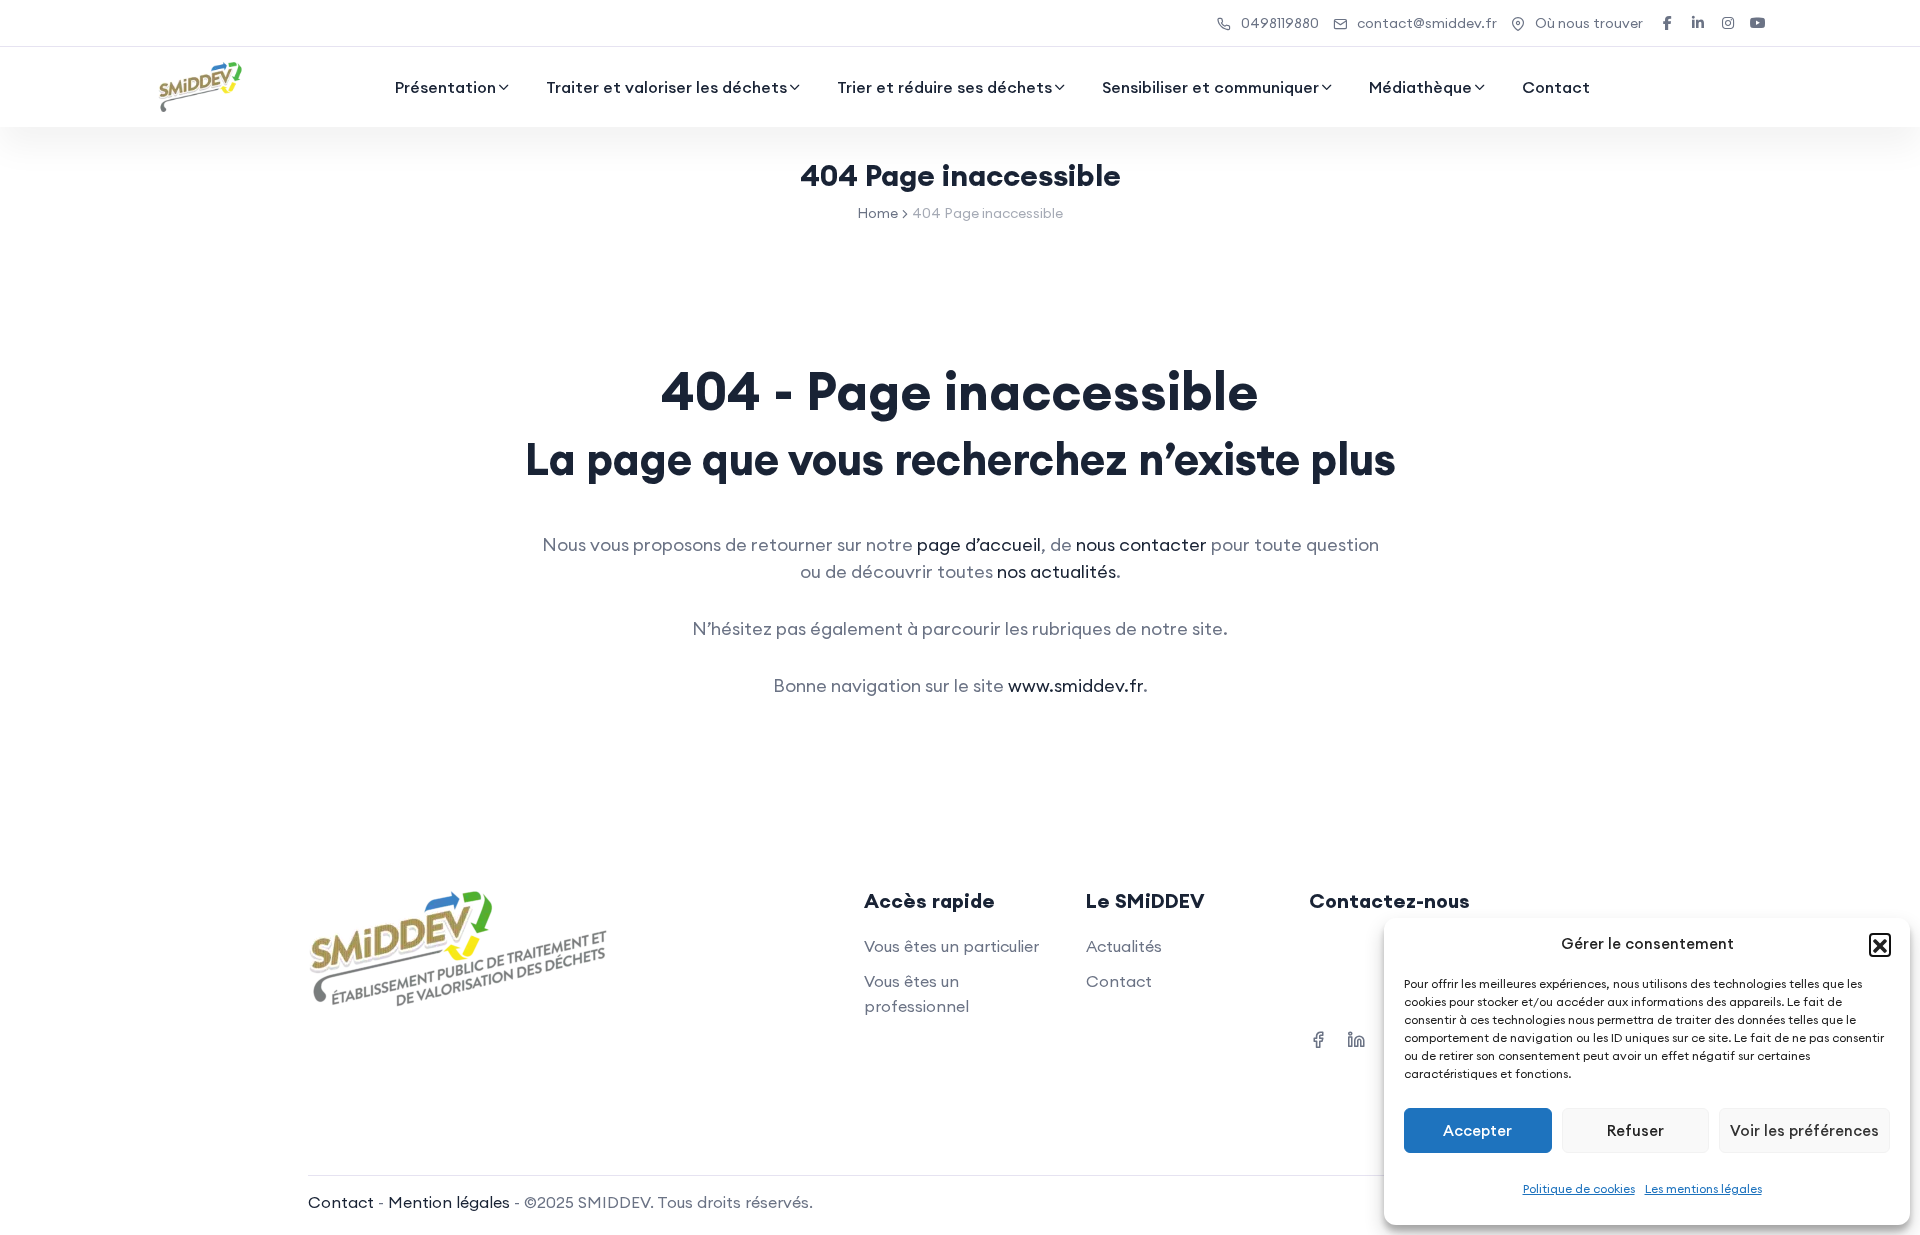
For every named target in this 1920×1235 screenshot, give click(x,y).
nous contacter (1141, 544)
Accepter (1477, 1130)
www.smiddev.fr (1075, 685)
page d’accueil (979, 544)
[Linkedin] (1356, 1037)
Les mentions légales (1703, 1188)
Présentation (445, 87)
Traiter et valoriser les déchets (666, 87)
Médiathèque (1420, 87)
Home (877, 213)
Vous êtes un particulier (951, 946)
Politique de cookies (1579, 1188)
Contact (1556, 87)
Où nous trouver (1589, 23)
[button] (1880, 944)
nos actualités (1056, 571)
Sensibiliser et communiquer (1210, 87)
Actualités (1124, 946)
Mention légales (449, 1202)
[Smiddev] (200, 87)
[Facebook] (1318, 1037)
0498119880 (1280, 23)
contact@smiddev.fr (1427, 23)
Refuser (1635, 1130)
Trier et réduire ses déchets (944, 87)
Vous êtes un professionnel (916, 993)
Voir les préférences (1804, 1130)
